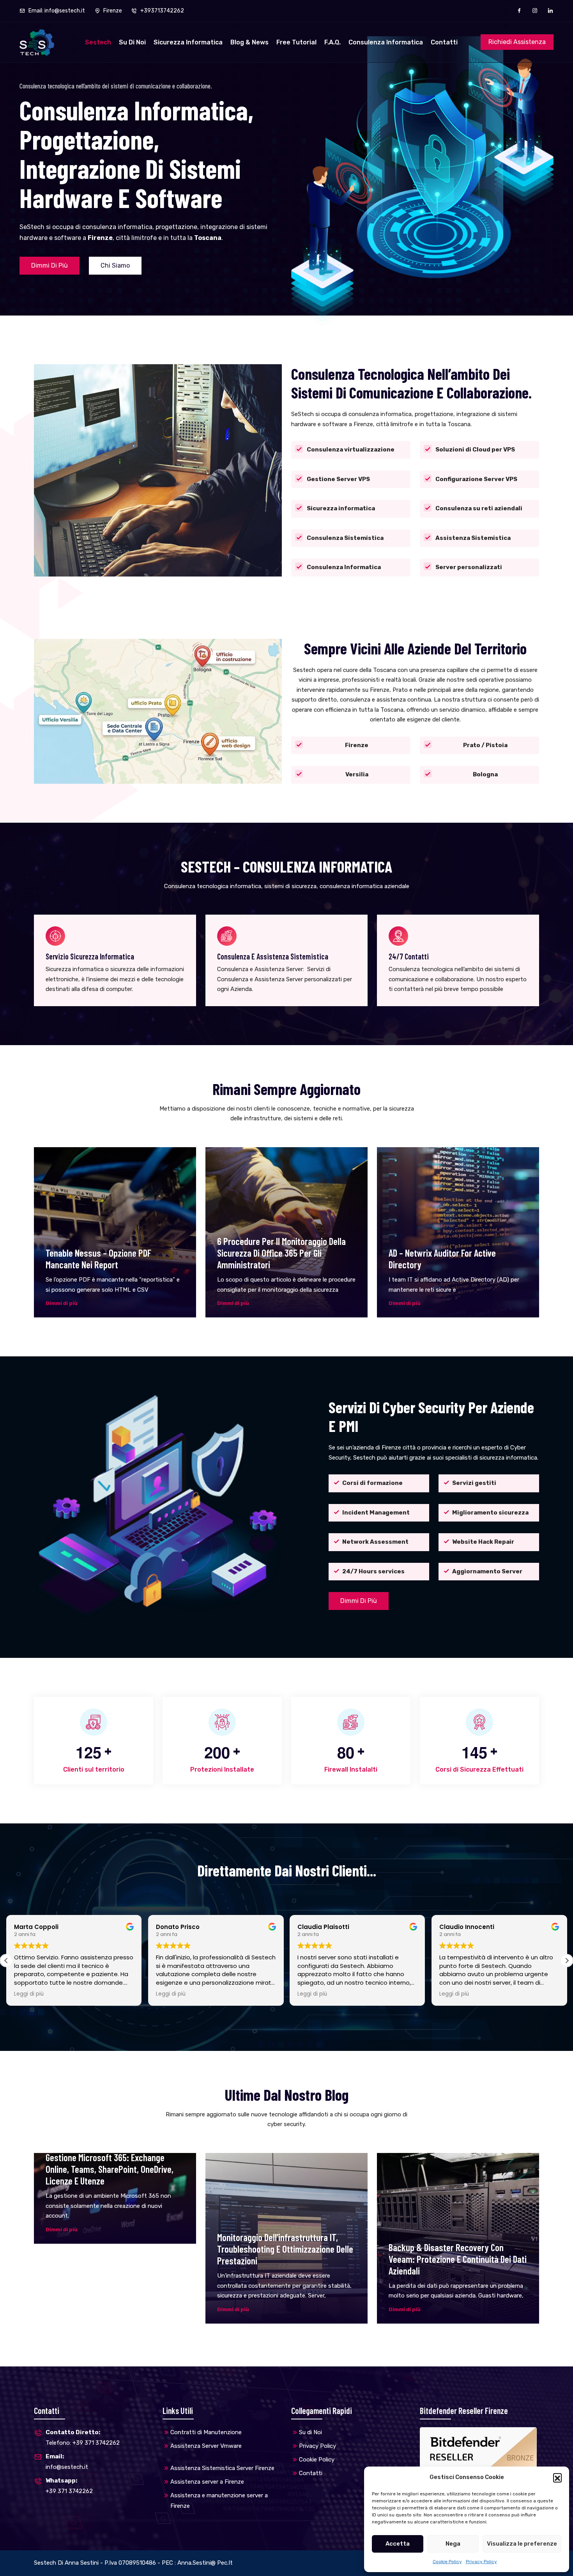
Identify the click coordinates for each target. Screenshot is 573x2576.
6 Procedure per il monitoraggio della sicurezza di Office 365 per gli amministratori (281, 1253)
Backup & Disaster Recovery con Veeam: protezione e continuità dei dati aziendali (458, 2259)
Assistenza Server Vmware (206, 2446)
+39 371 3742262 (69, 2486)
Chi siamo (115, 265)
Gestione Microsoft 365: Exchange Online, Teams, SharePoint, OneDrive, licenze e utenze (110, 2169)
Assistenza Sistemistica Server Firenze (222, 2468)
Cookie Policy (447, 2562)
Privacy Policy (481, 2562)
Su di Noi (132, 42)
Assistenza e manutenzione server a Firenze (219, 2501)
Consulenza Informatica (386, 42)
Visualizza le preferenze (522, 2544)
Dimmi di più (50, 265)
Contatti (444, 42)
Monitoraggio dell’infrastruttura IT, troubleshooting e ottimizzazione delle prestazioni (285, 2249)
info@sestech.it (67, 2462)
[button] (557, 2477)
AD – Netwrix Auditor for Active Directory (442, 1259)
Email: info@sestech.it (56, 11)
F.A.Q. (332, 42)
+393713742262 (162, 11)
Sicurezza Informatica (188, 42)
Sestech (98, 42)
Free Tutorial (296, 42)
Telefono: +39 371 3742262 (83, 2438)
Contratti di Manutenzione (206, 2432)
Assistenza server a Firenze (207, 2482)
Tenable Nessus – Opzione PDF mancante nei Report (98, 1259)
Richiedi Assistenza (517, 42)
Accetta (398, 2544)
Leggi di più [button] (29, 1994)
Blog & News (249, 42)
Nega (453, 2544)
